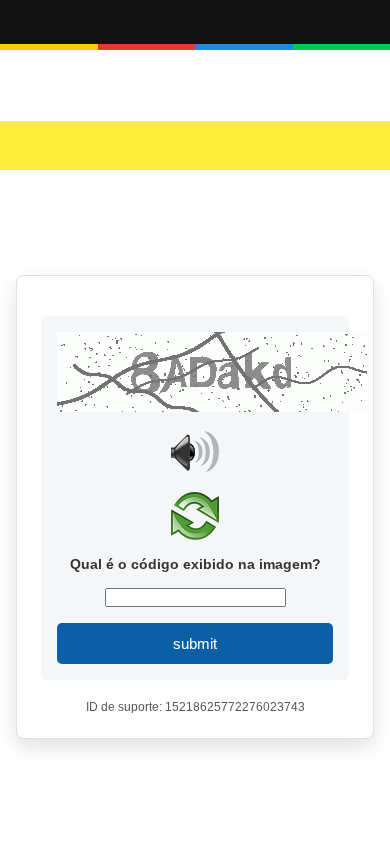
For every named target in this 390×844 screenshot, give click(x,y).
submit (195, 643)
